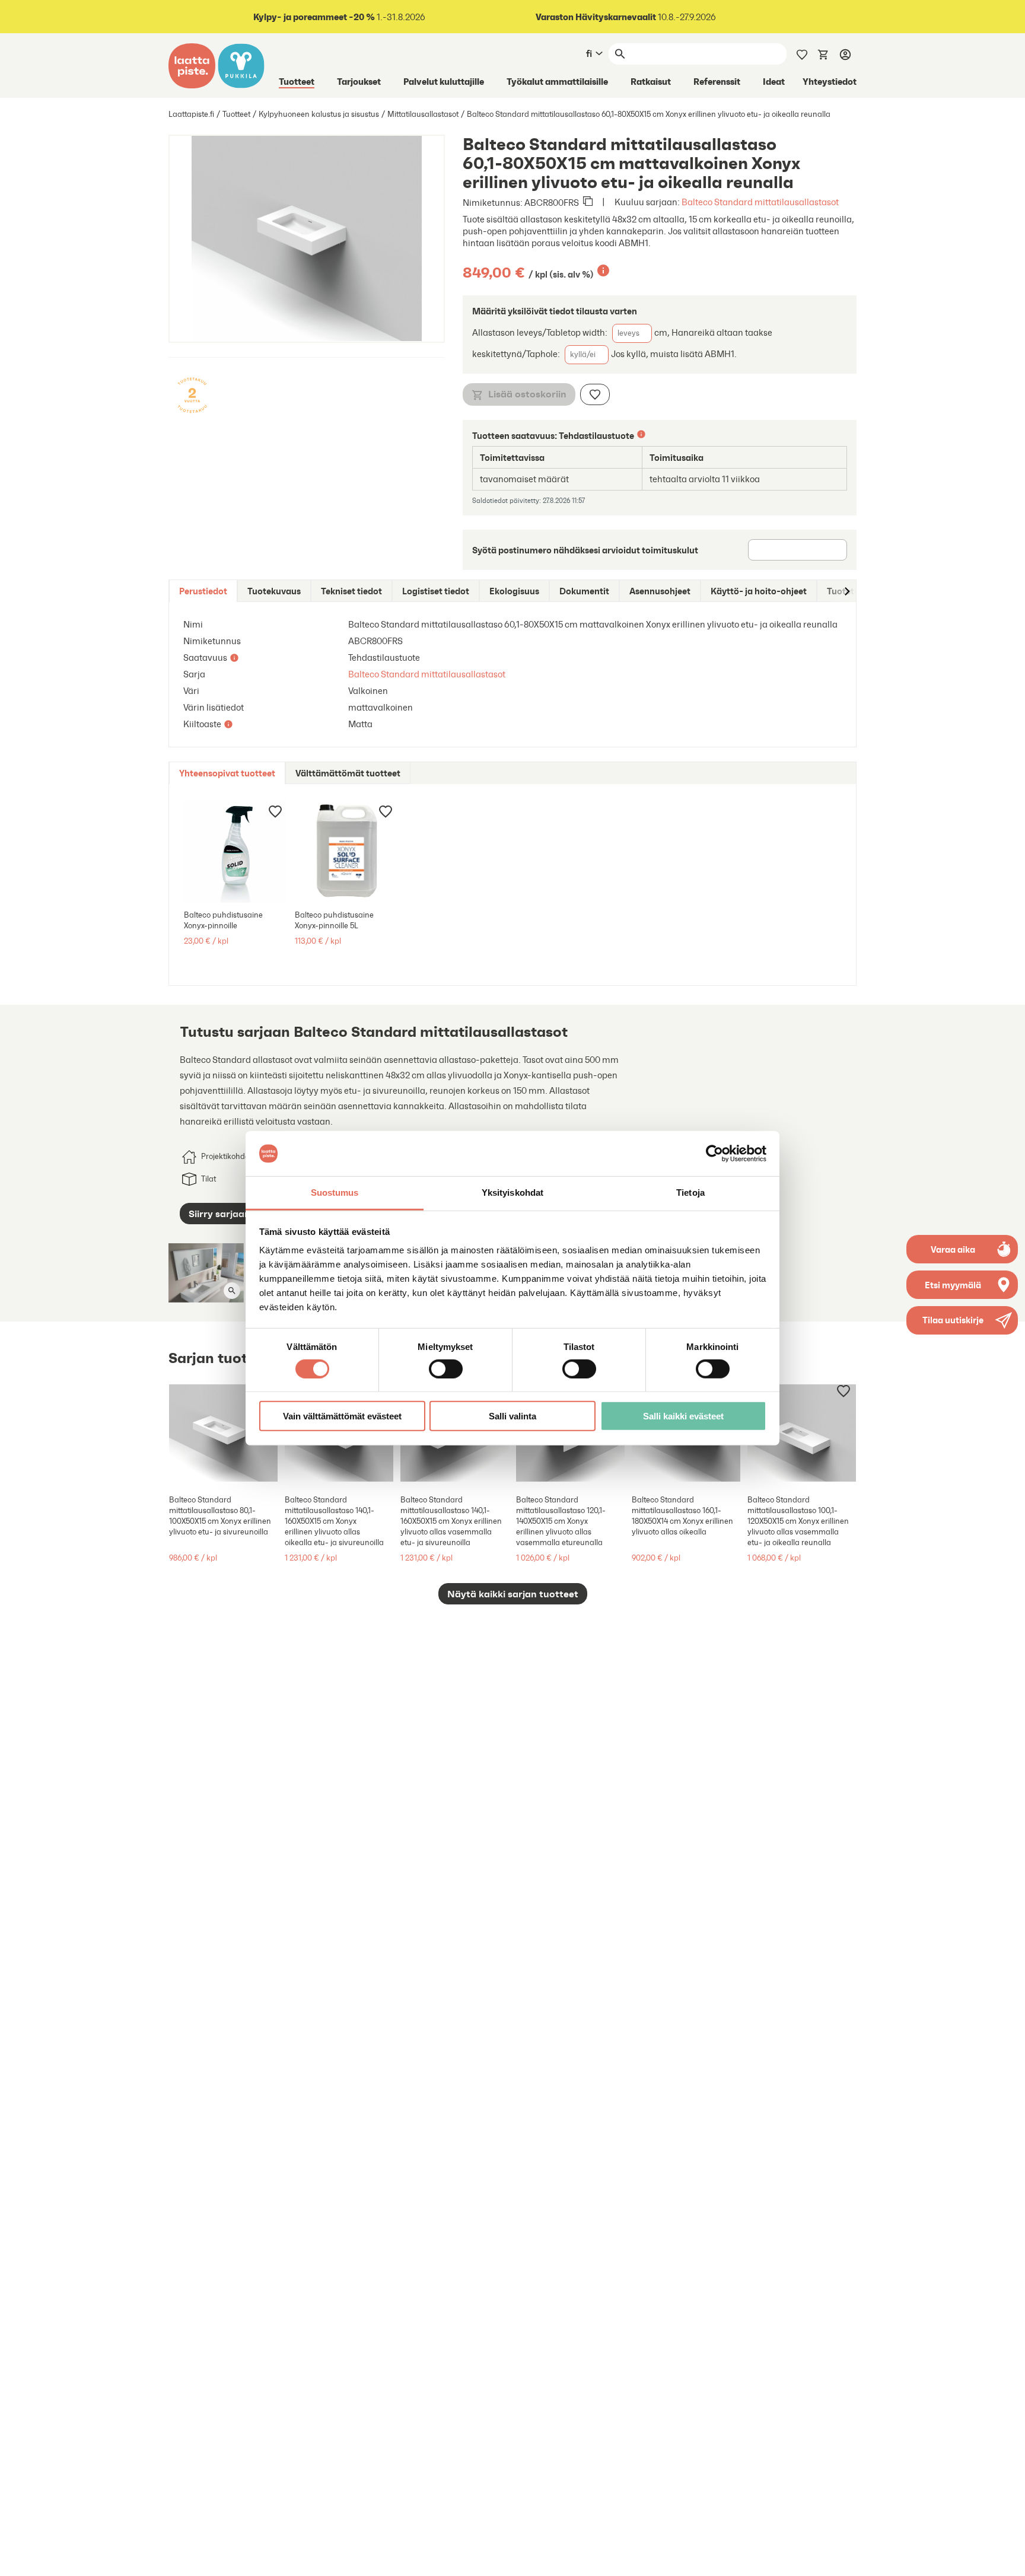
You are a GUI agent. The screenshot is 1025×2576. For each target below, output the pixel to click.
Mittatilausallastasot (423, 114)
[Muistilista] (802, 53)
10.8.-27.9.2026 (626, 17)
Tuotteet (297, 81)
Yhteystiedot (830, 81)
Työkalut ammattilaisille (557, 81)
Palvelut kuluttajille (444, 81)
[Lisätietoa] (603, 270)
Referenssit (717, 81)
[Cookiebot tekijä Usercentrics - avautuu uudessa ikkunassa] (714, 1154)
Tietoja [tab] (690, 1193)
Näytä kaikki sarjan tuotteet (513, 1594)
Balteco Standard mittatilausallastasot (760, 202)
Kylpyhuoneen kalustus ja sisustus (319, 114)
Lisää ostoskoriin (527, 394)
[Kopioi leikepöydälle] (588, 202)
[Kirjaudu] (845, 54)
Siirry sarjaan (219, 1214)
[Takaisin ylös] (1007, 2558)
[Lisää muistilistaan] (595, 394)
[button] (962, 1320)
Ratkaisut (651, 81)
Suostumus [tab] (335, 1193)
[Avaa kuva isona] (232, 1291)
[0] (823, 53)
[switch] (446, 1368)
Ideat (774, 81)
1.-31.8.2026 (339, 17)
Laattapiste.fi (191, 114)
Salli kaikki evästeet (683, 1416)
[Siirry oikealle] (846, 591)
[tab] (203, 591)
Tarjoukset (359, 81)
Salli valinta (512, 1416)
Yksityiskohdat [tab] (512, 1193)
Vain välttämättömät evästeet (342, 1416)
